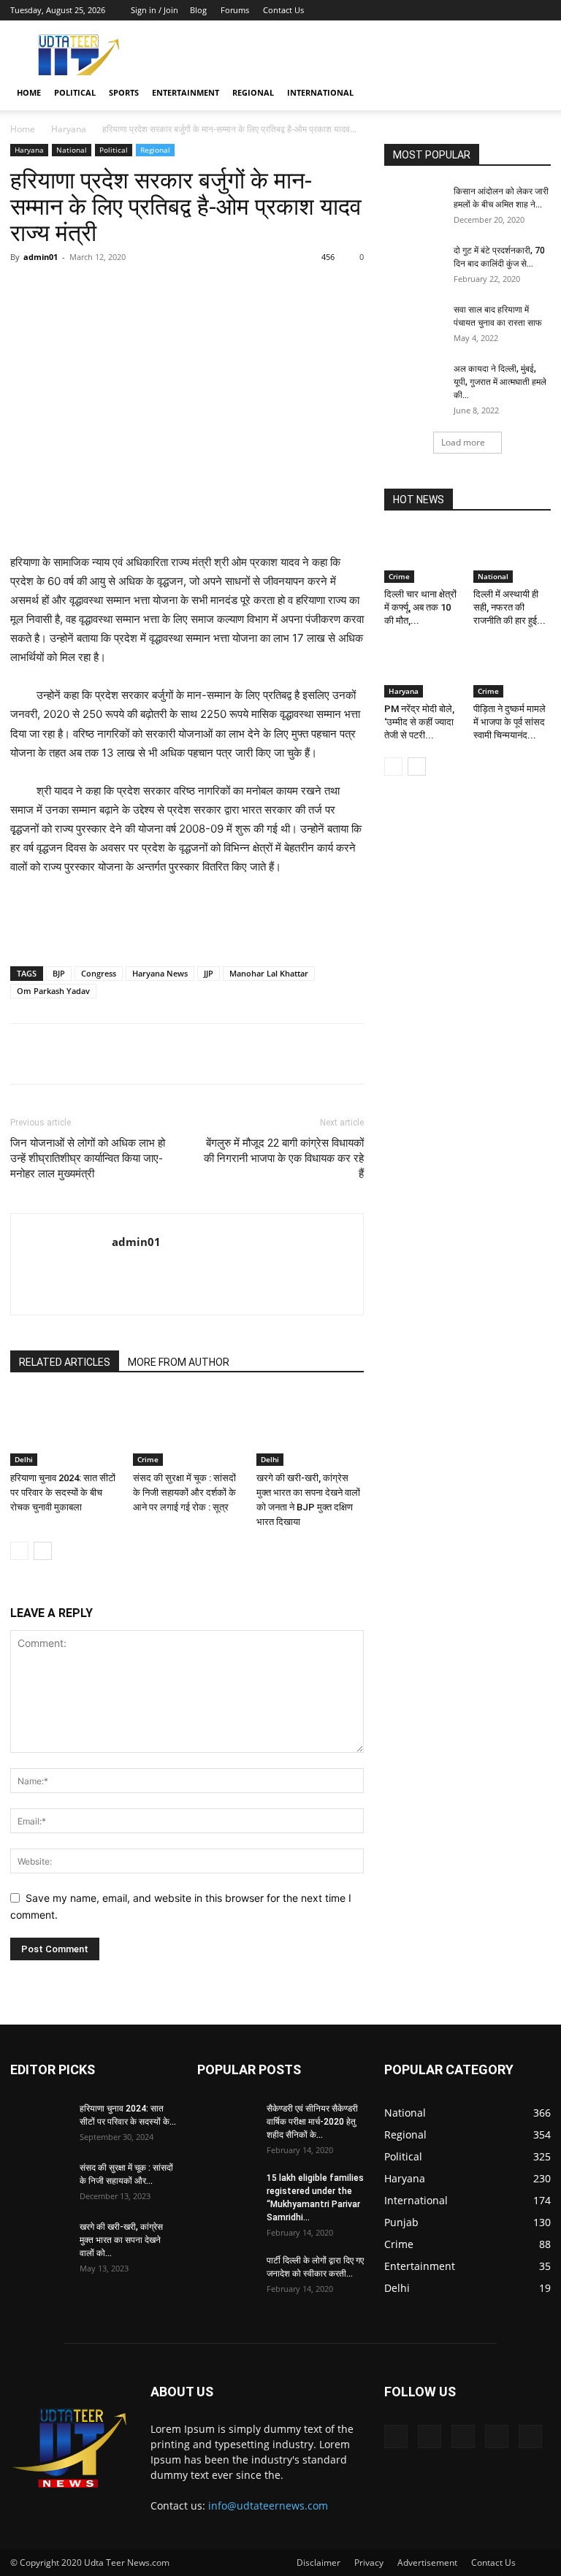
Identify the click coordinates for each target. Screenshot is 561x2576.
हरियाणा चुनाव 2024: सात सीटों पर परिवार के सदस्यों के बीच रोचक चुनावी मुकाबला (63, 1493)
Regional (253, 92)
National (72, 150)
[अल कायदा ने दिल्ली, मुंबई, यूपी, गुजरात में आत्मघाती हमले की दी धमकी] (413, 383)
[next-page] (43, 1551)
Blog (198, 10)
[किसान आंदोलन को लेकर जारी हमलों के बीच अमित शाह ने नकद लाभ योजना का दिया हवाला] (413, 205)
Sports (124, 92)
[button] (533, 93)
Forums (235, 10)
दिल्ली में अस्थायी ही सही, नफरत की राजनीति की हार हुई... (510, 607)
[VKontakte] (516, 10)
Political (75, 92)
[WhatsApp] (214, 290)
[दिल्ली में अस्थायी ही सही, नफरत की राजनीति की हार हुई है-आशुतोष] (512, 556)
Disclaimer (318, 2562)
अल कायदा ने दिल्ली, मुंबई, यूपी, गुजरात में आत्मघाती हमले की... (500, 382)
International (320, 92)
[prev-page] (19, 1551)
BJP (59, 973)
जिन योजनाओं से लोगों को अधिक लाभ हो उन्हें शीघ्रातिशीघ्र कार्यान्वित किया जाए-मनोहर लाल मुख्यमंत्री (88, 1158)
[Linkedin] (248, 290)
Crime (148, 1459)
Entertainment (186, 92)
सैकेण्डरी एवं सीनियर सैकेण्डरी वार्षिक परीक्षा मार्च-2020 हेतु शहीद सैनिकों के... (312, 2122)
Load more (463, 442)
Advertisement (427, 2562)
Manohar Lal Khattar (269, 973)
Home (29, 92)
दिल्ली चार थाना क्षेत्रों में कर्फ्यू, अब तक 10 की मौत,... (420, 607)
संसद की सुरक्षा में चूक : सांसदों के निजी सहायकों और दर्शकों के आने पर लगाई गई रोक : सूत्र (184, 1493)
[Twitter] (467, 10)
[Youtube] (540, 10)
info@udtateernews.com (268, 2506)
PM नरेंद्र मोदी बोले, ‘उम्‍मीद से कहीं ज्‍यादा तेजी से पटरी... (419, 722)
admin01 (41, 257)
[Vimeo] (492, 10)
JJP (209, 973)
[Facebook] (443, 10)
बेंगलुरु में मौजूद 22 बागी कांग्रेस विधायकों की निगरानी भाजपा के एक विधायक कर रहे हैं (284, 1158)
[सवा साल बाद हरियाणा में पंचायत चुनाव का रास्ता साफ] (413, 324)
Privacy (369, 2562)
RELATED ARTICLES (65, 1362)
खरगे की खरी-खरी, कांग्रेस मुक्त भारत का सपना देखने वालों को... (121, 2240)
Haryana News (160, 973)
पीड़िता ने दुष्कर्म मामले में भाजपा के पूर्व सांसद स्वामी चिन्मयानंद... (510, 722)
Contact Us (283, 10)
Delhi (24, 1459)
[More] (282, 290)
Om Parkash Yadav (53, 991)
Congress (99, 973)
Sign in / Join (154, 10)
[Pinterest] (180, 290)
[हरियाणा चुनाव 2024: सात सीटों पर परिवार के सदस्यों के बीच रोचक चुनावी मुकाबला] (64, 1429)
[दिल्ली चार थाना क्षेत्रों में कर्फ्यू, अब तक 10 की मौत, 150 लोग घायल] (423, 556)
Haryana (69, 129)
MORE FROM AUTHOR (179, 1362)
